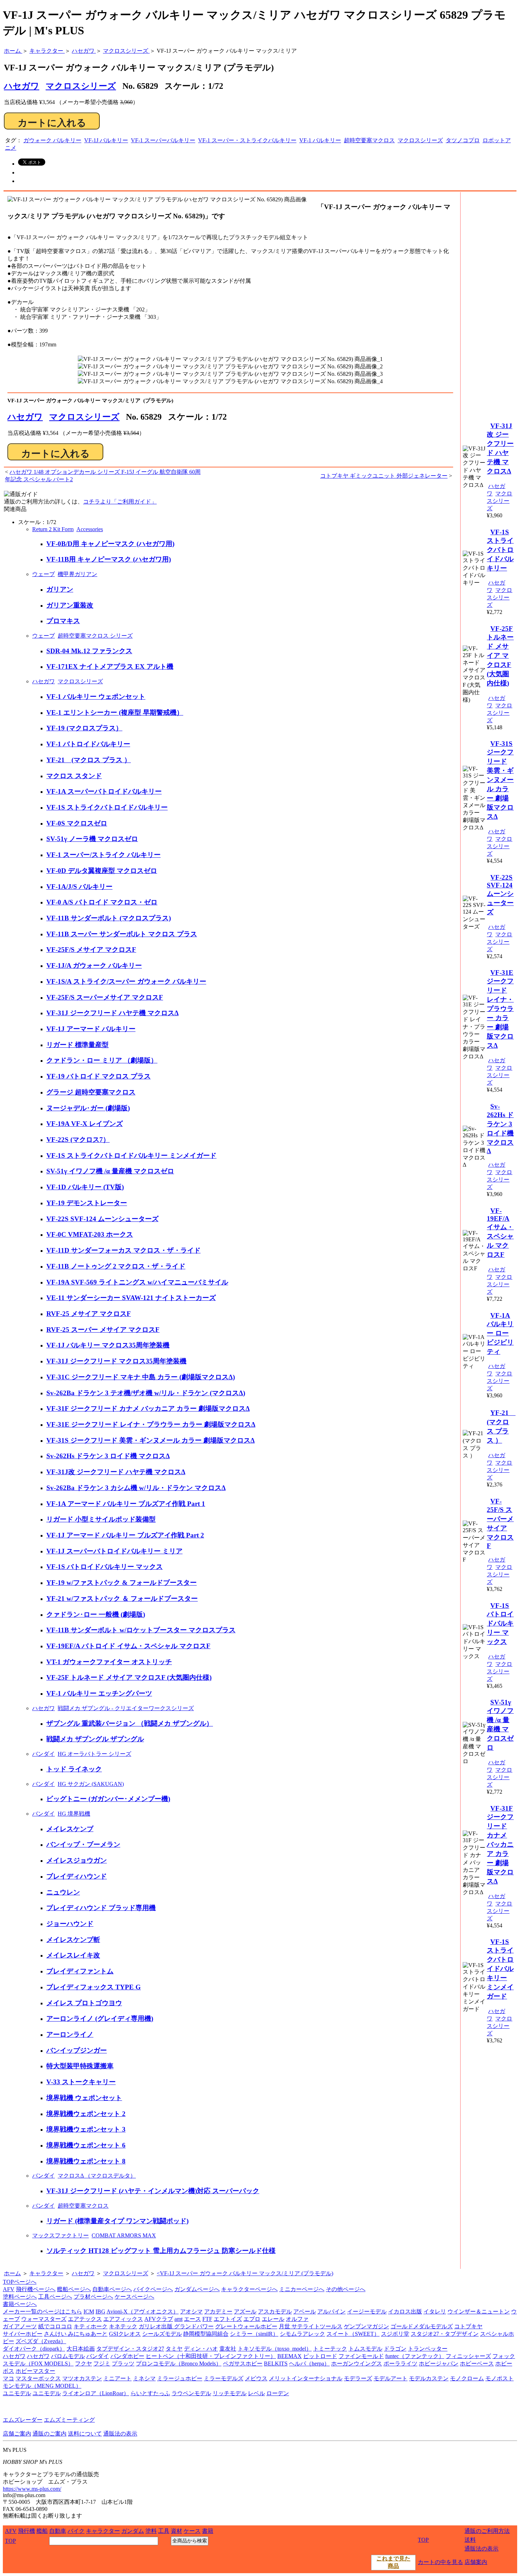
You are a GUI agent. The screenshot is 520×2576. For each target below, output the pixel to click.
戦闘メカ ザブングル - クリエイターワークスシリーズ (126, 1708)
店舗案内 (476, 2562)
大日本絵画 (81, 2349)
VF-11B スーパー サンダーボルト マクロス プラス (122, 934)
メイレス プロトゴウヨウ (84, 2003)
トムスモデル (365, 2349)
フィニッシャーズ (468, 2356)
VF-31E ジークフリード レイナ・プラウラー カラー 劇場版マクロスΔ (151, 1424)
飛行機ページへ (36, 2289)
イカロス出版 (405, 2311)
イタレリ (435, 2311)
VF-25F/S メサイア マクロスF (91, 950)
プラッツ (123, 2364)
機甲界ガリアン (77, 574)
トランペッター (428, 2349)
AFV (9, 2289)
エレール (273, 2319)
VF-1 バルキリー (320, 140)
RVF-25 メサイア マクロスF (89, 1314)
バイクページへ (153, 2289)
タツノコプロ (463, 140)
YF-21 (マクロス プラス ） (89, 760)
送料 (470, 2540)
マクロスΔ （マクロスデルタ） (97, 2176)
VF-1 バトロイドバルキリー (88, 744)
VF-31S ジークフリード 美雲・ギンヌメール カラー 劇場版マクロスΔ (151, 1440)
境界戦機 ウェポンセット (84, 2098)
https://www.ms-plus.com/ (32, 2489)
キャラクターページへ (249, 2289)
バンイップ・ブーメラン (83, 1844)
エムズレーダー (23, 2420)
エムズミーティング (69, 2420)
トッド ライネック (74, 1769)
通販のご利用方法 (487, 2531)
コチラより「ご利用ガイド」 (120, 502)
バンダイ (44, 1754)
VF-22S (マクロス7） (78, 1140)
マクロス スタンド (74, 776)
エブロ (252, 2319)
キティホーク (91, 2326)
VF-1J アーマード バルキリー (91, 1029)
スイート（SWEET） (353, 2334)
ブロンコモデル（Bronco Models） (179, 2364)
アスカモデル (275, 2311)
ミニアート (117, 2378)
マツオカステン (82, 2378)
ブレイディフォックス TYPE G (94, 1987)
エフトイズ (228, 2319)
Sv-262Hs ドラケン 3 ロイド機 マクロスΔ (108, 1456)
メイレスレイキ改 (73, 1955)
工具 (164, 2531)
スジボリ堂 (395, 2334)
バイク (76, 2531)
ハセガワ (25, 417)
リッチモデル (230, 2393)
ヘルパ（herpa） (309, 2364)
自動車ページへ (112, 2289)
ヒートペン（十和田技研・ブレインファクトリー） (211, 2356)
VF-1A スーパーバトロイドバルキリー (104, 791)
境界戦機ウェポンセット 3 (86, 2129)
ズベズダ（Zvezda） (41, 2341)
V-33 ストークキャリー (81, 2082)
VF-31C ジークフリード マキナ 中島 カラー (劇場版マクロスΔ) (141, 1377)
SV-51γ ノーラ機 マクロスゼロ (92, 839)
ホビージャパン (439, 2364)
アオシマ (191, 2311)
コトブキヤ (468, 2326)
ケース (192, 2531)
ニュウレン (63, 1892)
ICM (89, 2311)
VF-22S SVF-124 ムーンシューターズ (102, 1219)
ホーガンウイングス (357, 2364)
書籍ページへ (20, 2304)
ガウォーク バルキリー (52, 140)
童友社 (228, 2349)
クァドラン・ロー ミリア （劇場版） (102, 1060)
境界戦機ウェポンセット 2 (86, 2114)
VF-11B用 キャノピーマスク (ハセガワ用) (109, 559)
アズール (245, 2311)
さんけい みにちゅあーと (76, 2334)
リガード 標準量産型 (77, 1045)
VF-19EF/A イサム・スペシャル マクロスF (500, 1233)
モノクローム (467, 2378)
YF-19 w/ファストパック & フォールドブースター (122, 1583)
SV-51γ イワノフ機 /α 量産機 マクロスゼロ (110, 1171)
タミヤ (174, 2349)
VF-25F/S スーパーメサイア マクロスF (105, 997)
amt (178, 2319)
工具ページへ (55, 2297)
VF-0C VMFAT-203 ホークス (90, 1234)
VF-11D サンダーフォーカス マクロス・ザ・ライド (123, 1250)
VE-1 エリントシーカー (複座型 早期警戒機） (115, 712)
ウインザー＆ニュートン (479, 2311)
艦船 (42, 2531)
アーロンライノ (70, 2034)
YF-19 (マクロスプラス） (84, 728)
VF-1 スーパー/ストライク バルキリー (103, 855)
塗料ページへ (20, 2297)
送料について (85, 2434)
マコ (8, 2378)
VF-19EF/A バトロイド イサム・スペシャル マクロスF (128, 1646)
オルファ (297, 2319)
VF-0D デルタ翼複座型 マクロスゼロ (102, 871)
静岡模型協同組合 (206, 2334)
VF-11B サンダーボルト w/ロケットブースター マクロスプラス (141, 1630)
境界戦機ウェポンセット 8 (86, 2161)
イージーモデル (367, 2311)
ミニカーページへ (302, 2289)
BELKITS (276, 2364)
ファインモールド (361, 2356)
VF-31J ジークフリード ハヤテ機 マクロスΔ (112, 1013)
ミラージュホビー (180, 2378)
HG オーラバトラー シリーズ (94, 1754)
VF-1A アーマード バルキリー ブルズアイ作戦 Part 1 (126, 1504)
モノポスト (499, 2378)
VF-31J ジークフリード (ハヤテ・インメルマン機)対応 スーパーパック (153, 2191)
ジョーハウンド (70, 1924)
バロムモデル (68, 2356)
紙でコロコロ (55, 2326)
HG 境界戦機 (74, 1814)
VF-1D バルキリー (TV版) (85, 1187)
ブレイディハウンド (77, 1876)
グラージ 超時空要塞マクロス (91, 1092)
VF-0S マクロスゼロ (77, 823)
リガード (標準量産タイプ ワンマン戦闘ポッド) (117, 2221)
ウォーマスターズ (44, 2319)
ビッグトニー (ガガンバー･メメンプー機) (108, 1799)
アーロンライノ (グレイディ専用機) (100, 2019)
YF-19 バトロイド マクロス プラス (99, 1076)
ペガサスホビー (243, 2364)
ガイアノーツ (20, 2326)
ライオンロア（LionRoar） (96, 2393)
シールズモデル (162, 2334)
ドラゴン (395, 2349)
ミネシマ (144, 2378)
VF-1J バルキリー (106, 140)
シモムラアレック (302, 2334)
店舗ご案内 (17, 2434)
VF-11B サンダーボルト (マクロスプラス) (109, 918)
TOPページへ (20, 2282)
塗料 (151, 2531)
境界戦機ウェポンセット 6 (86, 2145)
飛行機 (27, 2531)
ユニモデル (17, 2393)
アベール (305, 2311)
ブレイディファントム (80, 1971)
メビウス (256, 2378)
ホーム (12, 2273)
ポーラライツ (400, 2364)
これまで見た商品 (393, 2562)
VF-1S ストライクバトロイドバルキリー (107, 807)
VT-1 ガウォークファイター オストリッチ (109, 1662)
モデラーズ (358, 2378)
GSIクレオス (125, 2334)
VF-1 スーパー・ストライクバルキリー (247, 140)
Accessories (90, 529)
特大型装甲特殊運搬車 (80, 2066)
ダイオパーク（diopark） (34, 2349)
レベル (256, 2393)
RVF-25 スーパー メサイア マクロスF (103, 1330)
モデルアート (391, 2378)
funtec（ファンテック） (415, 2356)
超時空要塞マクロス (369, 140)
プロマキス (63, 621)
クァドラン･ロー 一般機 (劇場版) (96, 1614)
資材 (177, 2531)
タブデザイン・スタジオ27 (130, 2349)
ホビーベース (477, 2364)
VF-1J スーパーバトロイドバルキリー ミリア (114, 1551)
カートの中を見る (440, 2562)
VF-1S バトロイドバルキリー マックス (105, 1567)
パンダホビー (127, 2356)
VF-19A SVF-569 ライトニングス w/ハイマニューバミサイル (137, 1282)
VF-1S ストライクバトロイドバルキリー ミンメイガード (131, 1155)
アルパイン (331, 2311)
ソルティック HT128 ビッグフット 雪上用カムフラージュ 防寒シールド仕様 (161, 2251)
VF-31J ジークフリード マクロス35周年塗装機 (116, 1361)
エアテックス (85, 2319)
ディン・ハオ (201, 2349)
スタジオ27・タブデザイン (445, 2334)
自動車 (58, 2531)
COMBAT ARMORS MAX (124, 2235)
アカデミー (218, 2311)
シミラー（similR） (254, 2334)
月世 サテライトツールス (311, 2326)
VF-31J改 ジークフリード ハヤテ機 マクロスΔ (116, 1472)
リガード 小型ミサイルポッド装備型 (101, 1519)
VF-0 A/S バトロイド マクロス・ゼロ (102, 902)
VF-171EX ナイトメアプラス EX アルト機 (110, 666)
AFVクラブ (159, 2319)
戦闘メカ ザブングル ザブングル (95, 1739)
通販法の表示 (120, 2434)
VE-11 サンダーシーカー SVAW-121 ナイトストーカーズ (131, 1298)
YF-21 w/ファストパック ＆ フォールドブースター (122, 1598)
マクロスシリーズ (81, 86)
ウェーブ (44, 574)
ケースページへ (134, 2297)
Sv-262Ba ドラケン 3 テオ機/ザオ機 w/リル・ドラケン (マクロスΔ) (146, 1393)
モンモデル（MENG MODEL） (42, 2386)
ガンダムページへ (197, 2289)
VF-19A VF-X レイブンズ (85, 1124)
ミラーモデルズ (224, 2378)
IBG (100, 2311)
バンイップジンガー (77, 2050)
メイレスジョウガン (77, 1860)
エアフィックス (123, 2319)
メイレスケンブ (70, 1829)
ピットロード (320, 2356)
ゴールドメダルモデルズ (422, 2326)
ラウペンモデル (191, 2393)
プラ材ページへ (93, 2297)
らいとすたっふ (150, 2393)
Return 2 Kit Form (53, 529)
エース (192, 2319)
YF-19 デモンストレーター (87, 1203)
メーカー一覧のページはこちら (42, 2311)
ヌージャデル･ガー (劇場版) (88, 1108)
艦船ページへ (74, 2289)
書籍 (208, 2531)
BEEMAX (290, 2356)
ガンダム (133, 2531)
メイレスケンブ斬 (73, 1940)
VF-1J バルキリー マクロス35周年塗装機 (108, 1345)
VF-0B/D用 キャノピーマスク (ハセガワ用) (110, 544)
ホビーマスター (35, 2371)
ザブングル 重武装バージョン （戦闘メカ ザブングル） (130, 1723)
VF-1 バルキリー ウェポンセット (96, 697)
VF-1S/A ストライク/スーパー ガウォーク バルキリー (126, 981)
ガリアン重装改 (70, 605)
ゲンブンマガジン (366, 2326)
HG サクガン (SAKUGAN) (91, 1784)
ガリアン (60, 589)
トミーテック (330, 2349)
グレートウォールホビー (246, 2326)
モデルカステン (429, 2378)
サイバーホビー (23, 2334)
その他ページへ (346, 2289)
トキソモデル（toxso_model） (275, 2349)
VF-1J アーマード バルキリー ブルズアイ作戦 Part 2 (125, 1535)
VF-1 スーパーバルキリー (163, 140)
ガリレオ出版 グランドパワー (176, 2326)
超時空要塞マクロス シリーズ (95, 636)
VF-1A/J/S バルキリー (79, 887)
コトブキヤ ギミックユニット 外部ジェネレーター (384, 476)
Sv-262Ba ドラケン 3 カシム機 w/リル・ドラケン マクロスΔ (136, 1488)
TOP (10, 2541)
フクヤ (83, 2364)
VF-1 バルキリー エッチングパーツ (99, 1693)
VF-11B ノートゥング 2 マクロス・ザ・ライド (116, 1266)
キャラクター (46, 2273)
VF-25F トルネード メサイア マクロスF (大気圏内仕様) (129, 1677)
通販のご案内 (50, 2434)
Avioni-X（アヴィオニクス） (143, 2311)
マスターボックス (38, 2378)
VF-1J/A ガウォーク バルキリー (94, 965)
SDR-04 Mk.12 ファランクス (89, 651)
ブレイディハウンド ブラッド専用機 (101, 1908)
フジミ (102, 2364)
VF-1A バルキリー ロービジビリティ (500, 1333)
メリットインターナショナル (306, 2378)
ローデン (278, 2393)
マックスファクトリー (60, 2235)
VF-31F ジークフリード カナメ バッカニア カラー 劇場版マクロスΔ (148, 1408)
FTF (207, 2319)
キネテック (123, 2326)
